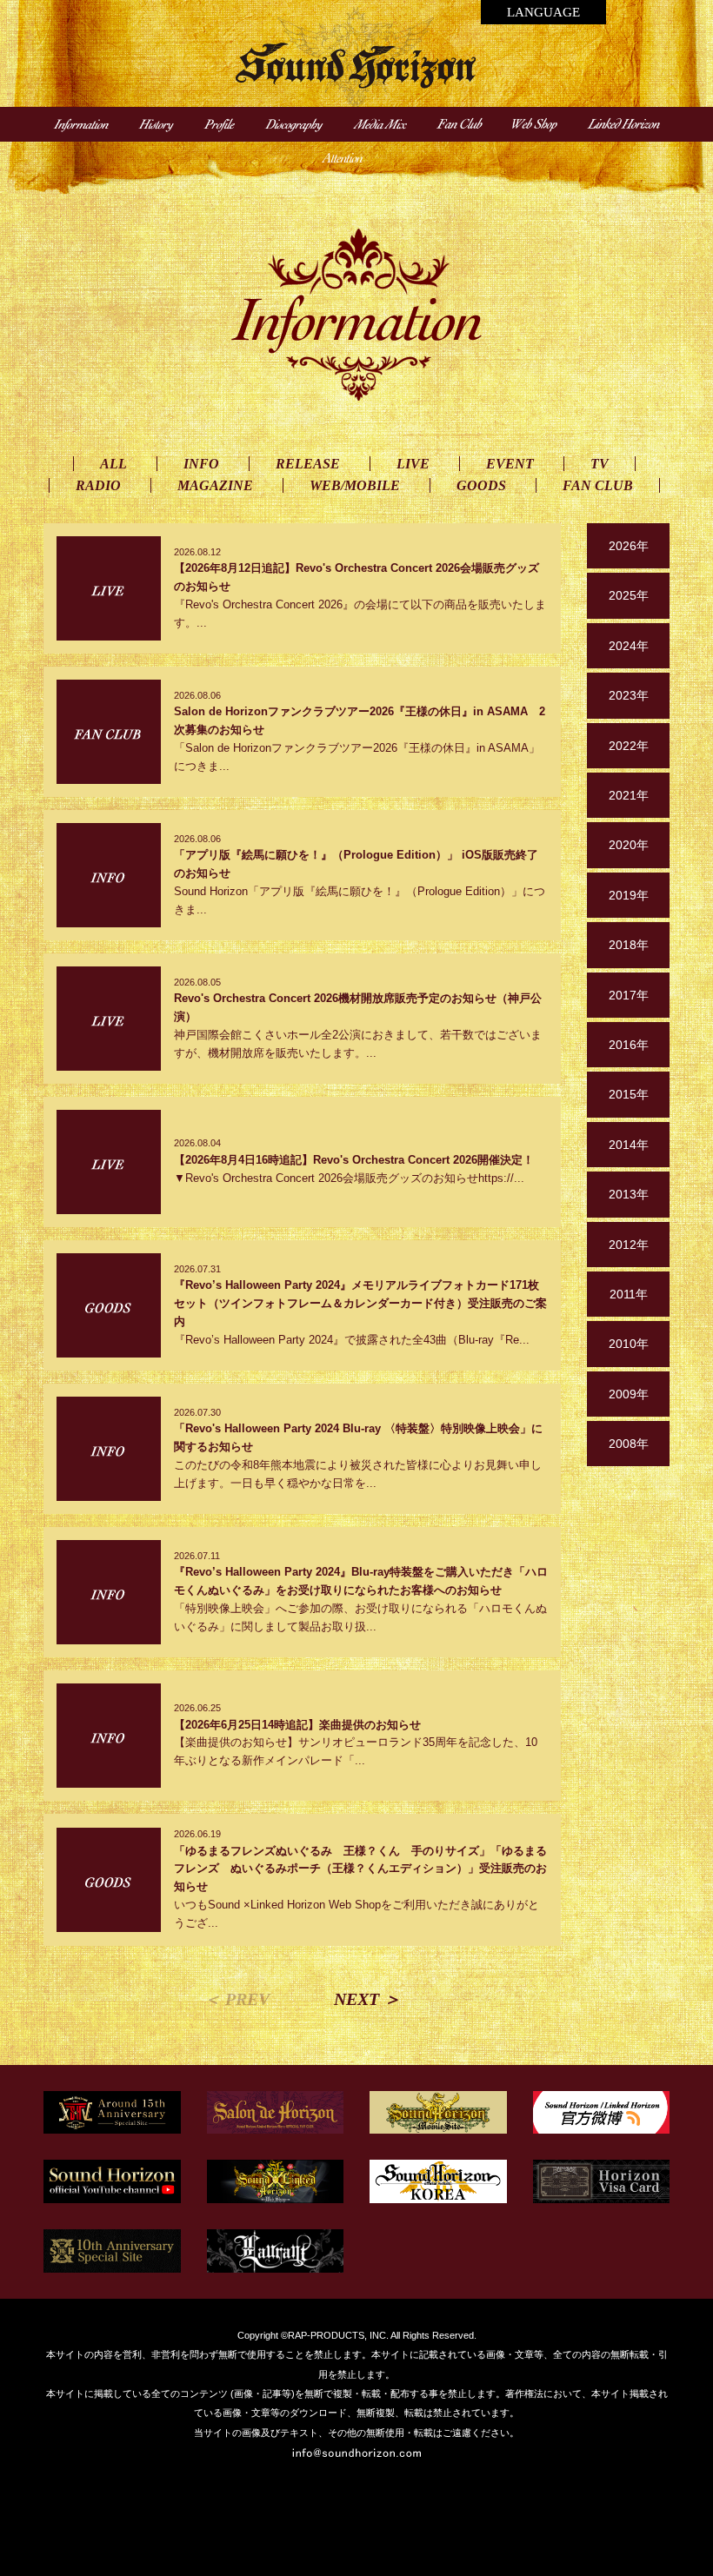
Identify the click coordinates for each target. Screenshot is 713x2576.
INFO (201, 464)
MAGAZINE (215, 485)
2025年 (629, 595)
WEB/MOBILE (355, 485)
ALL (113, 464)
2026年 (629, 546)
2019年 (629, 895)
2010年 (629, 1344)
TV (600, 464)
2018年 (629, 945)
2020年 (629, 845)
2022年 (629, 746)
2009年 (629, 1394)
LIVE (413, 464)
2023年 (629, 695)
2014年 (629, 1145)
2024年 (629, 646)
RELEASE (308, 464)
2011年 (629, 1294)
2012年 (629, 1245)
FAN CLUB (598, 485)
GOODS (481, 485)
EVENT (510, 464)
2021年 (629, 795)
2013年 (629, 1194)
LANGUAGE (543, 12)
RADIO (98, 485)
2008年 (629, 1444)
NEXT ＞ (367, 1999)
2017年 (629, 995)
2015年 (629, 1094)
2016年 (629, 1045)
